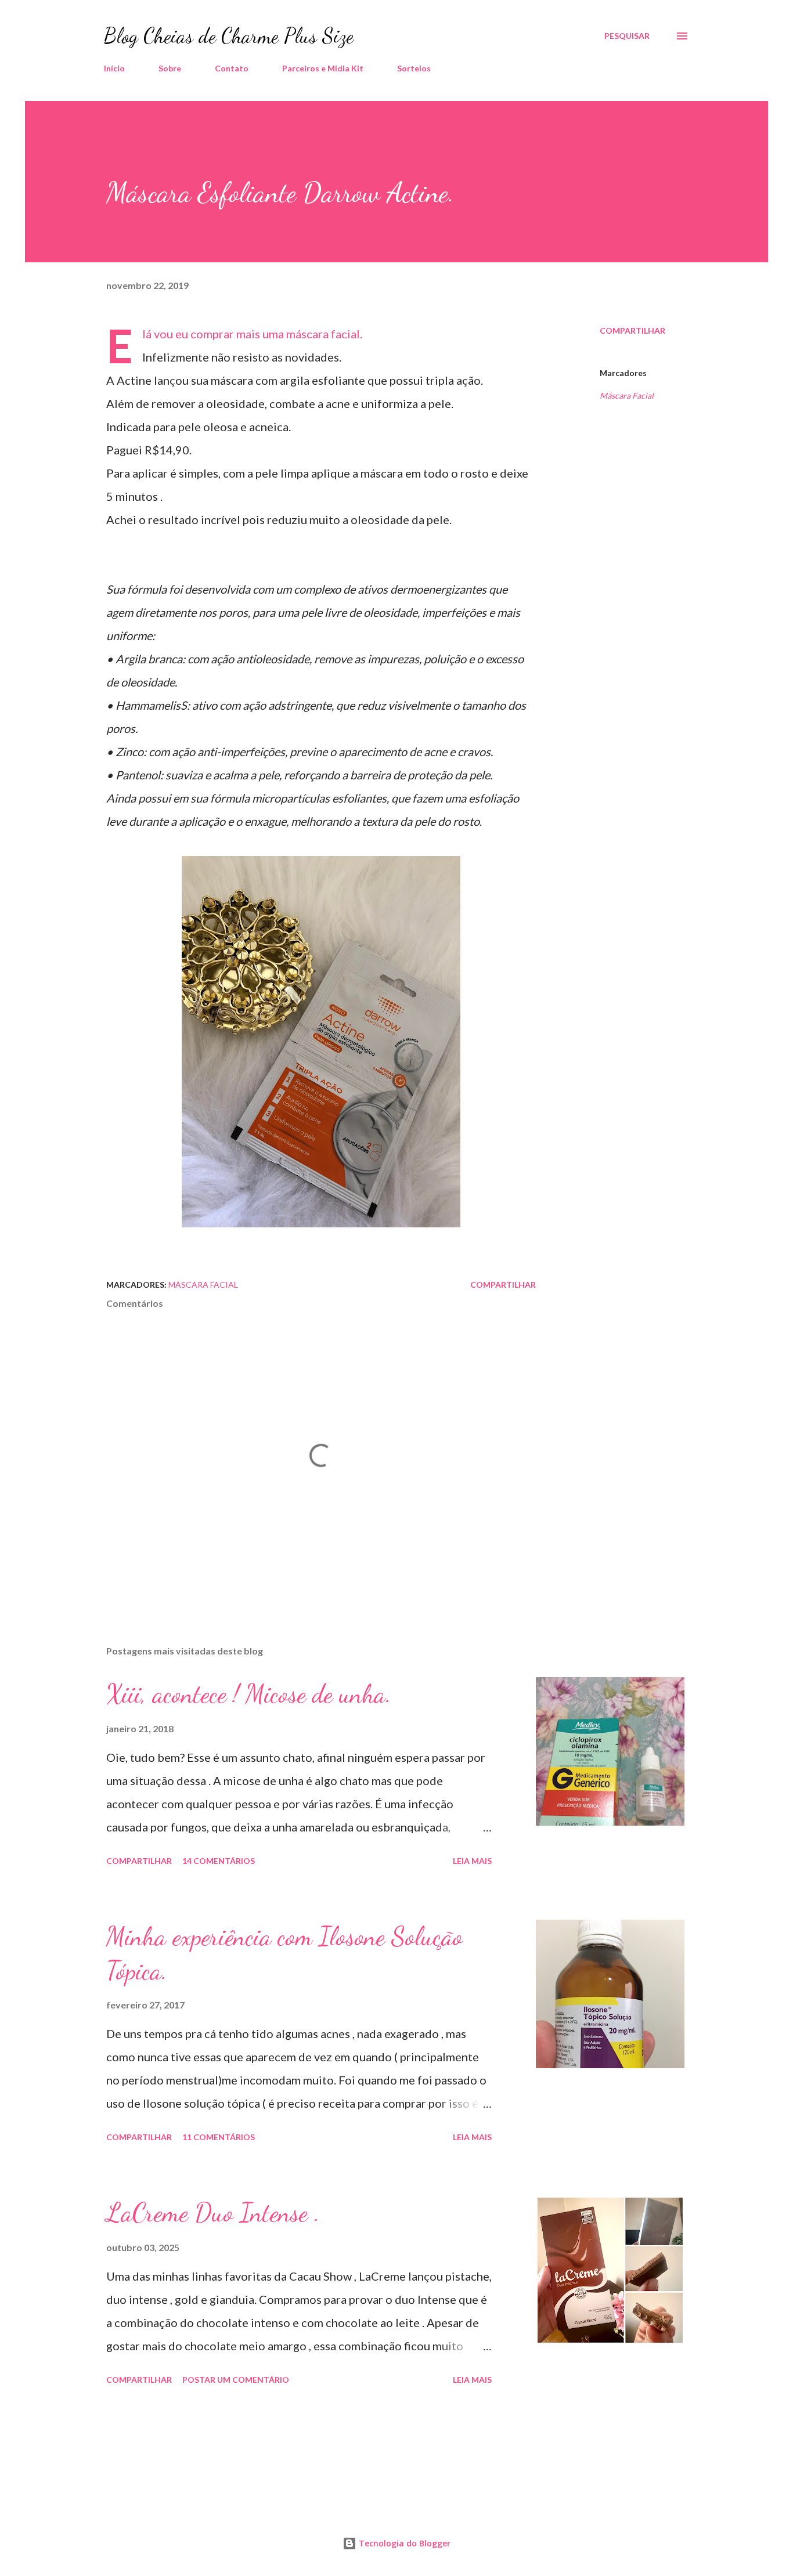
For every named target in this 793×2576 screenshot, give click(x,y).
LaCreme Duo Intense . (213, 2213)
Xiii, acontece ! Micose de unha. (249, 1694)
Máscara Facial (627, 395)
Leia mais (472, 1861)
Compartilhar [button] (632, 330)
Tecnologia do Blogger (403, 2543)
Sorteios (414, 68)
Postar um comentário (236, 2380)
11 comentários (219, 2137)
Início (114, 68)
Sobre (170, 68)
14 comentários (219, 1861)
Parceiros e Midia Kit (323, 68)
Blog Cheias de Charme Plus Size (229, 36)
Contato (232, 68)
